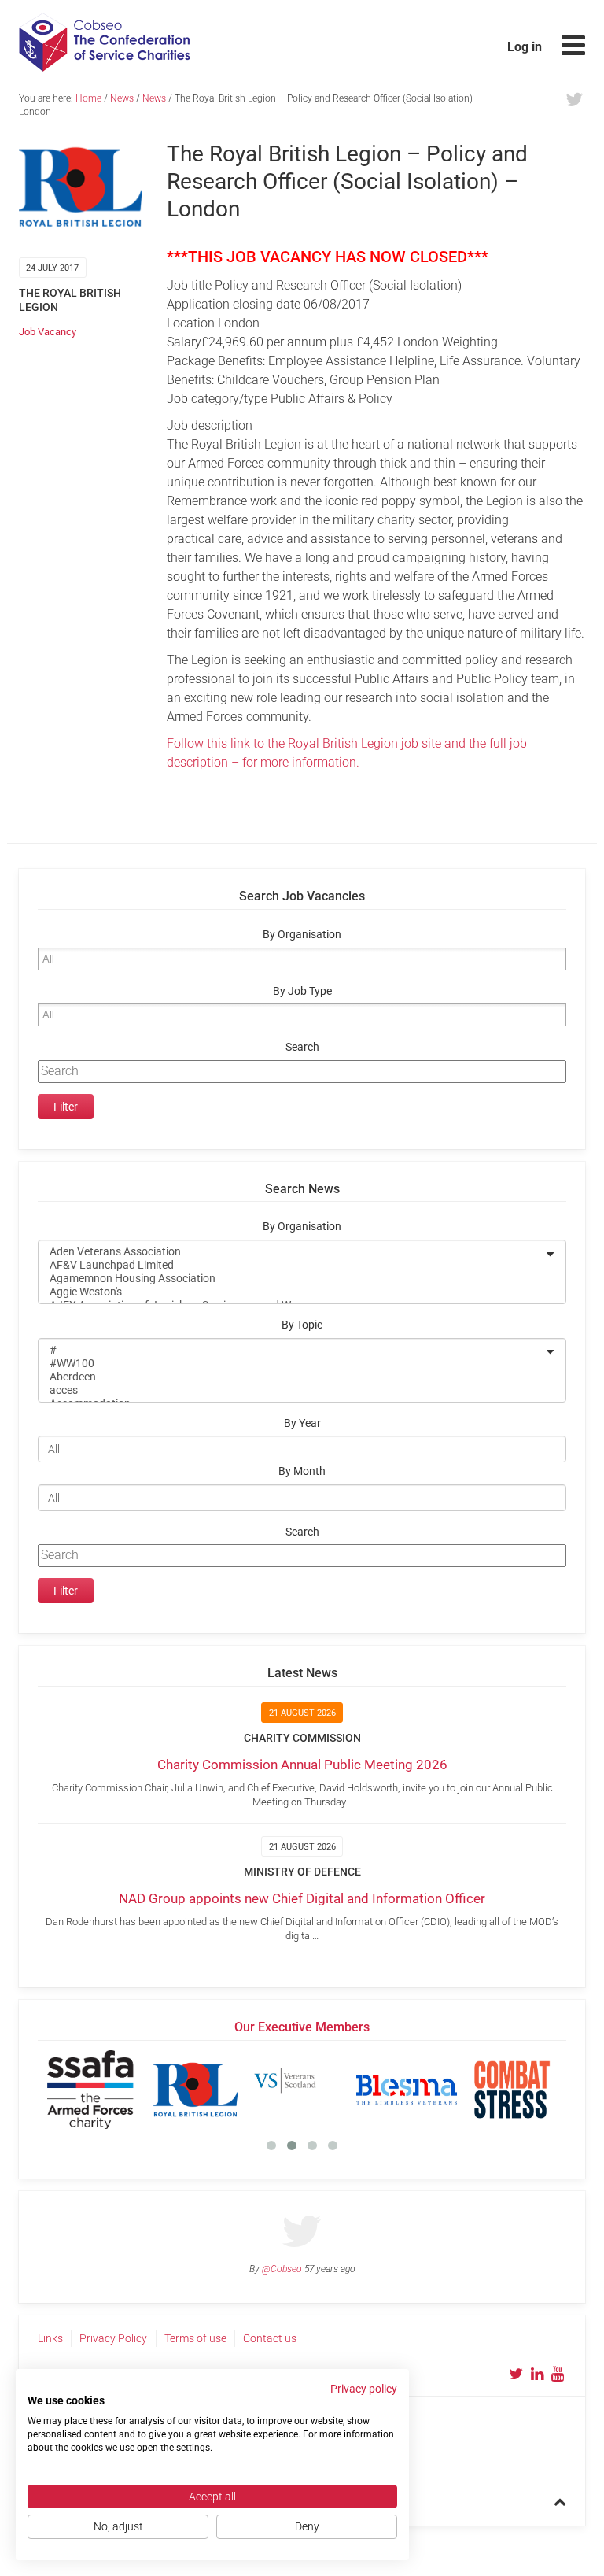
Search (302, 1047)
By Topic (302, 1325)
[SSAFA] (90, 2090)
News (122, 98)
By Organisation (302, 935)
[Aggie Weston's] (292, 1292)
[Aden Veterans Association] (292, 1252)
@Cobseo (282, 2269)
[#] (292, 1350)
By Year (302, 1423)
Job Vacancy (48, 332)
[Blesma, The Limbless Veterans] (407, 2090)
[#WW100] (292, 1364)
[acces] (292, 1390)
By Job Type (302, 991)
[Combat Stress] (512, 2090)
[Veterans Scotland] (301, 2090)
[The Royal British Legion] (196, 2090)
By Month (302, 1471)
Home (88, 98)
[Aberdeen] (292, 1377)
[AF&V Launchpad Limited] (292, 1265)
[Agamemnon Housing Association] (292, 1279)
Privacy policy (364, 2389)
